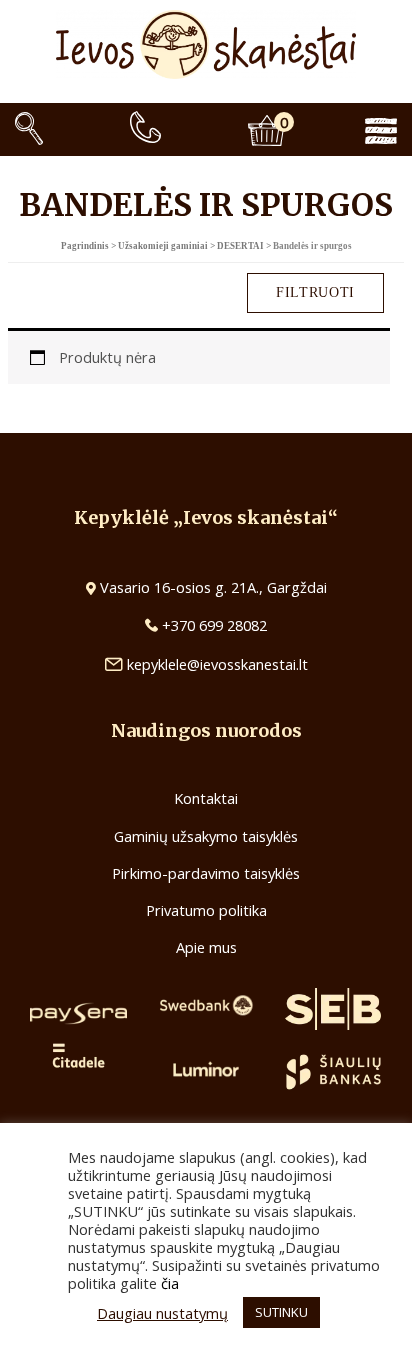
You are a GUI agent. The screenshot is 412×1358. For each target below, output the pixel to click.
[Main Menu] (396, 129)
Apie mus (206, 947)
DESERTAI (240, 246)
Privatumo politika (206, 910)
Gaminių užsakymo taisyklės (206, 836)
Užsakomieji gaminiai (163, 246)
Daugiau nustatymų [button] (162, 1313)
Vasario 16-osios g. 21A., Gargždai (213, 587)
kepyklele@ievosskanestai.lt (217, 664)
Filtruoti (315, 292)
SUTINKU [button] (281, 1312)
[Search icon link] (29, 129)
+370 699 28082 (212, 625)
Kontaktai (206, 798)
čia (170, 1283)
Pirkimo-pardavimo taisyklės (206, 873)
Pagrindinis (85, 246)
